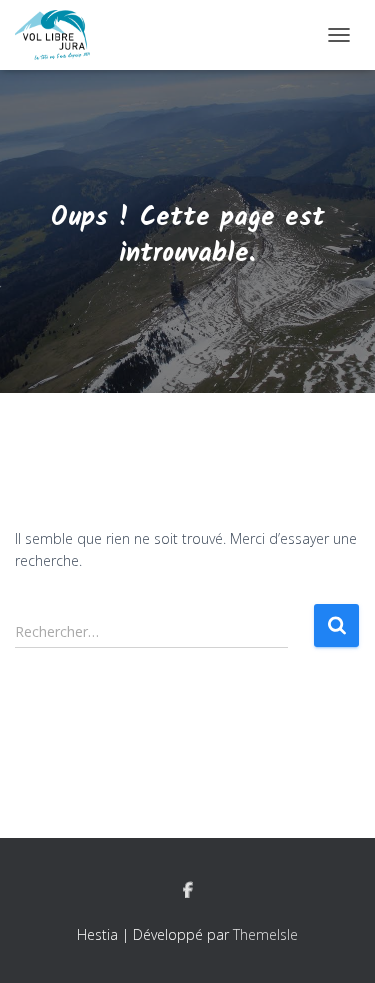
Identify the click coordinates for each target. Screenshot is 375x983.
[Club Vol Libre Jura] (60, 35)
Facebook (188, 891)
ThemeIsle (265, 934)
